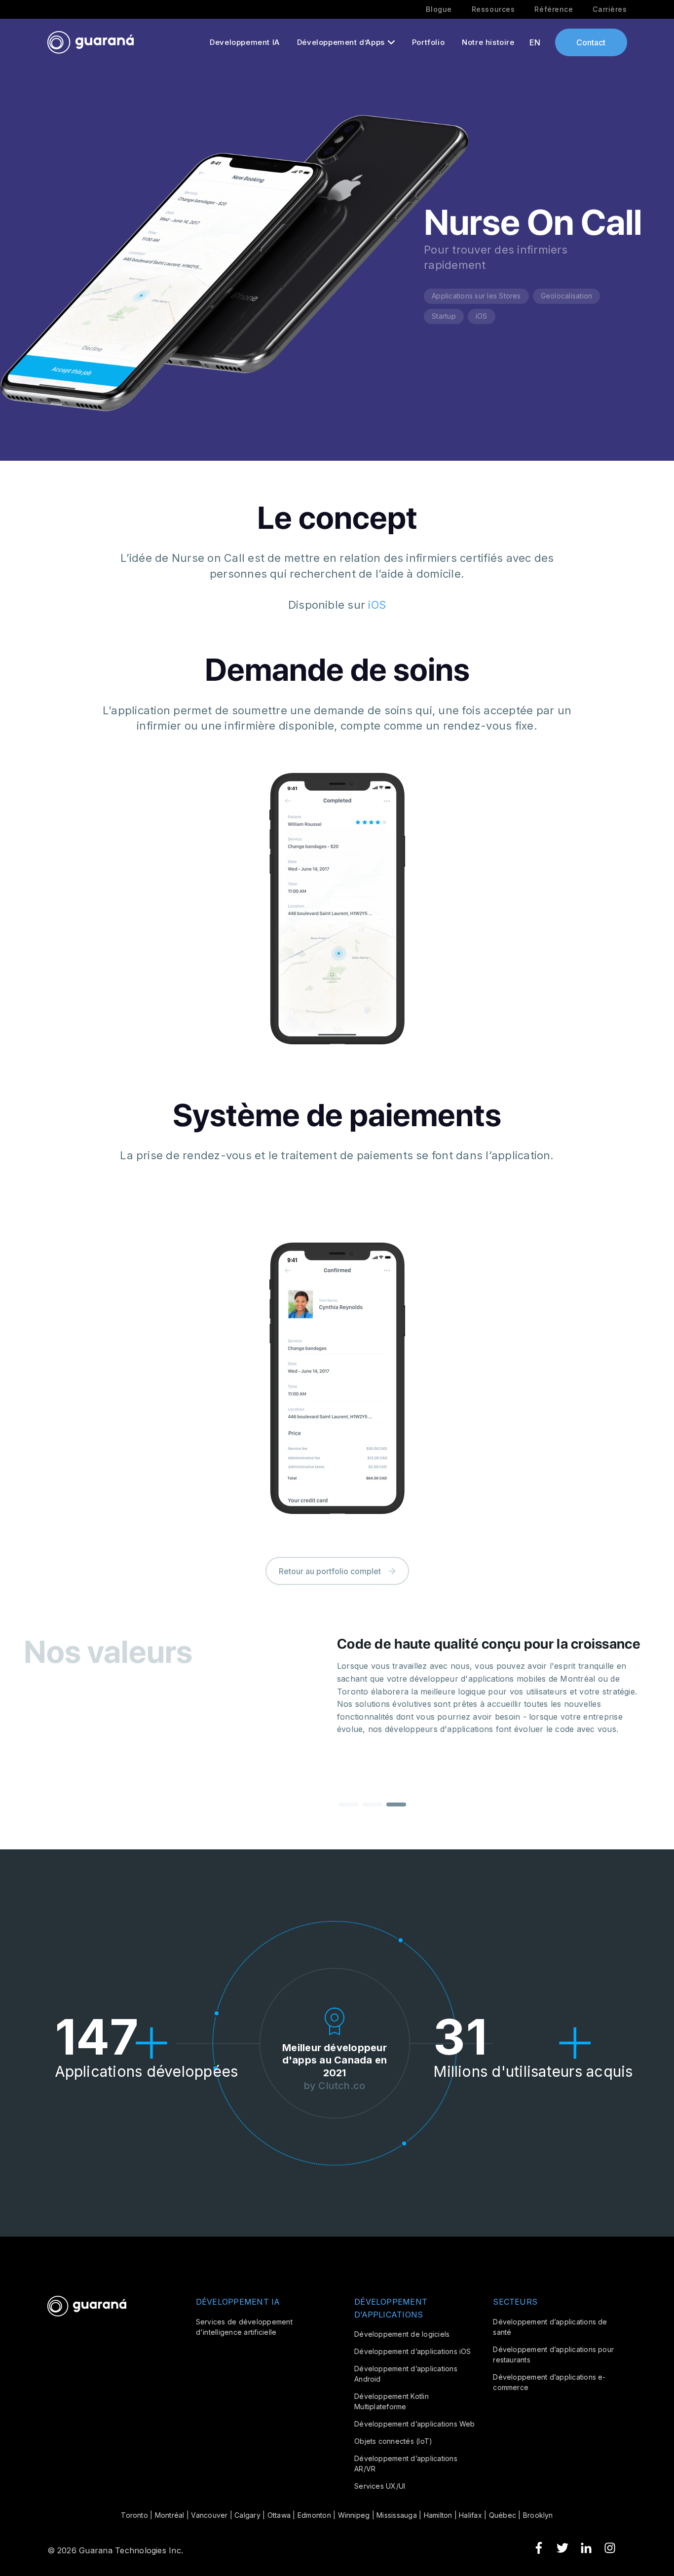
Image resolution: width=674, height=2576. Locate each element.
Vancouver (209, 2515)
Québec (503, 2515)
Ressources (493, 9)
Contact (591, 42)
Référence (554, 9)
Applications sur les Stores (476, 296)
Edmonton (314, 2515)
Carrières (610, 9)
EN (535, 42)
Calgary (247, 2515)
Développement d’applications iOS (413, 2351)
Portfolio (428, 42)
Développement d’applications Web (415, 2424)
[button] (349, 1804)
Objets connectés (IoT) (393, 2441)
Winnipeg (354, 2515)
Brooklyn (538, 2515)
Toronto (134, 2515)
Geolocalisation (567, 296)
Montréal (170, 2515)
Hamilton (438, 2515)
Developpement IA (245, 42)
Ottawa (279, 2515)
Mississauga (397, 2515)
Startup (444, 316)
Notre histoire (488, 42)
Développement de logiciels (402, 2334)
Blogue (439, 9)
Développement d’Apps (341, 42)
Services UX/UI (380, 2486)
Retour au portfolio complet (330, 1571)
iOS (482, 316)
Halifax (470, 2515)
